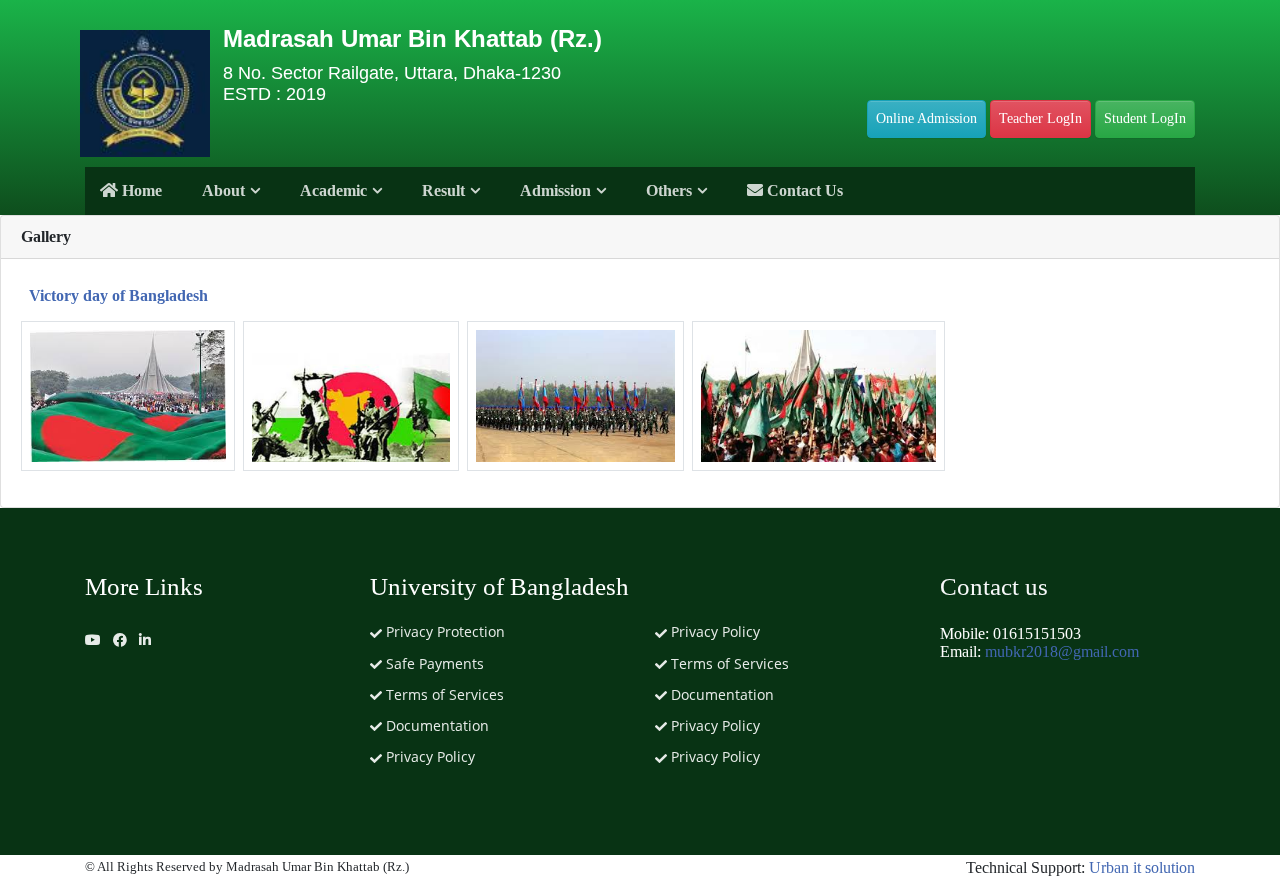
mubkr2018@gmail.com (1062, 651)
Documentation (435, 725)
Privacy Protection (443, 631)
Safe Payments (433, 663)
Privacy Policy (428, 756)
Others (669, 190)
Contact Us (803, 190)
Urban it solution (1142, 867)
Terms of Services (443, 694)
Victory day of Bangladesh (118, 295)
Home (140, 190)
